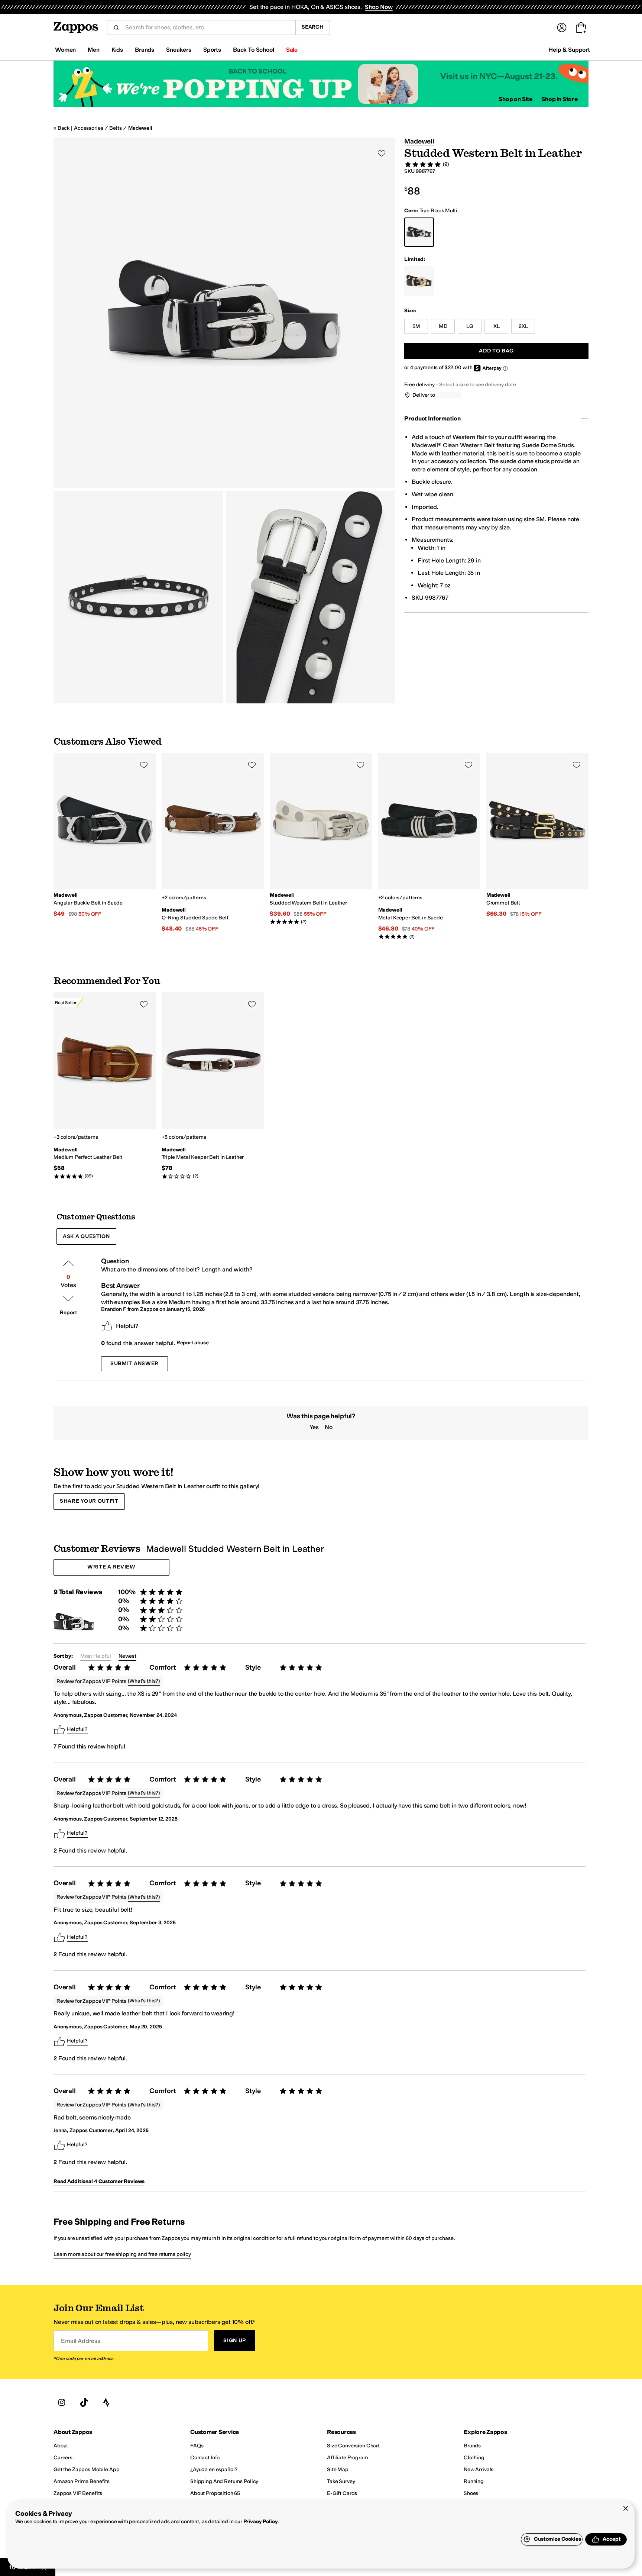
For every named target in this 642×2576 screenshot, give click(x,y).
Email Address (81, 2341)
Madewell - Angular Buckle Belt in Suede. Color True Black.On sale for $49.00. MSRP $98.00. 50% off (105, 836)
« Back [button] (61, 128)
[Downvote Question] (68, 1299)
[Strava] (106, 2403)
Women (65, 50)
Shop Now (379, 7)
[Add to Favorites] (144, 765)
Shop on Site (515, 99)
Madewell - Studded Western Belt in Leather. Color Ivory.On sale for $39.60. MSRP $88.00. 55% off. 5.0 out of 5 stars (321, 839)
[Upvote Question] (68, 1263)
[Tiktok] (84, 2403)
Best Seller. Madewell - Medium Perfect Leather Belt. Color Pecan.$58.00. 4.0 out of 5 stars (105, 1086)
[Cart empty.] (581, 28)
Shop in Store (560, 99)
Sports (212, 50)
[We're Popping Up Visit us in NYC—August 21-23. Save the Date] (321, 84)
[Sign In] (562, 28)
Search (313, 27)
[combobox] (207, 28)
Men (94, 50)
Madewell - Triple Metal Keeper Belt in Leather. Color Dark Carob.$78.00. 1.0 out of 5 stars (213, 1086)
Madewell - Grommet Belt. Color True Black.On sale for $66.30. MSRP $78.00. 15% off (537, 836)
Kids (117, 50)
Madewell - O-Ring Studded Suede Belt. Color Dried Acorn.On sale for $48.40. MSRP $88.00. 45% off (213, 843)
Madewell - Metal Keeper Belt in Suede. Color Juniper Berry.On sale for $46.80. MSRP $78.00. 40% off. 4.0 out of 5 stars (429, 846)
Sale (292, 50)
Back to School (254, 50)
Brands (145, 50)
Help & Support (569, 50)
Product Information (432, 418)
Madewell (140, 128)
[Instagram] (62, 2403)
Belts (115, 128)
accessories (88, 128)
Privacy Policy (261, 2522)
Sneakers (179, 50)
